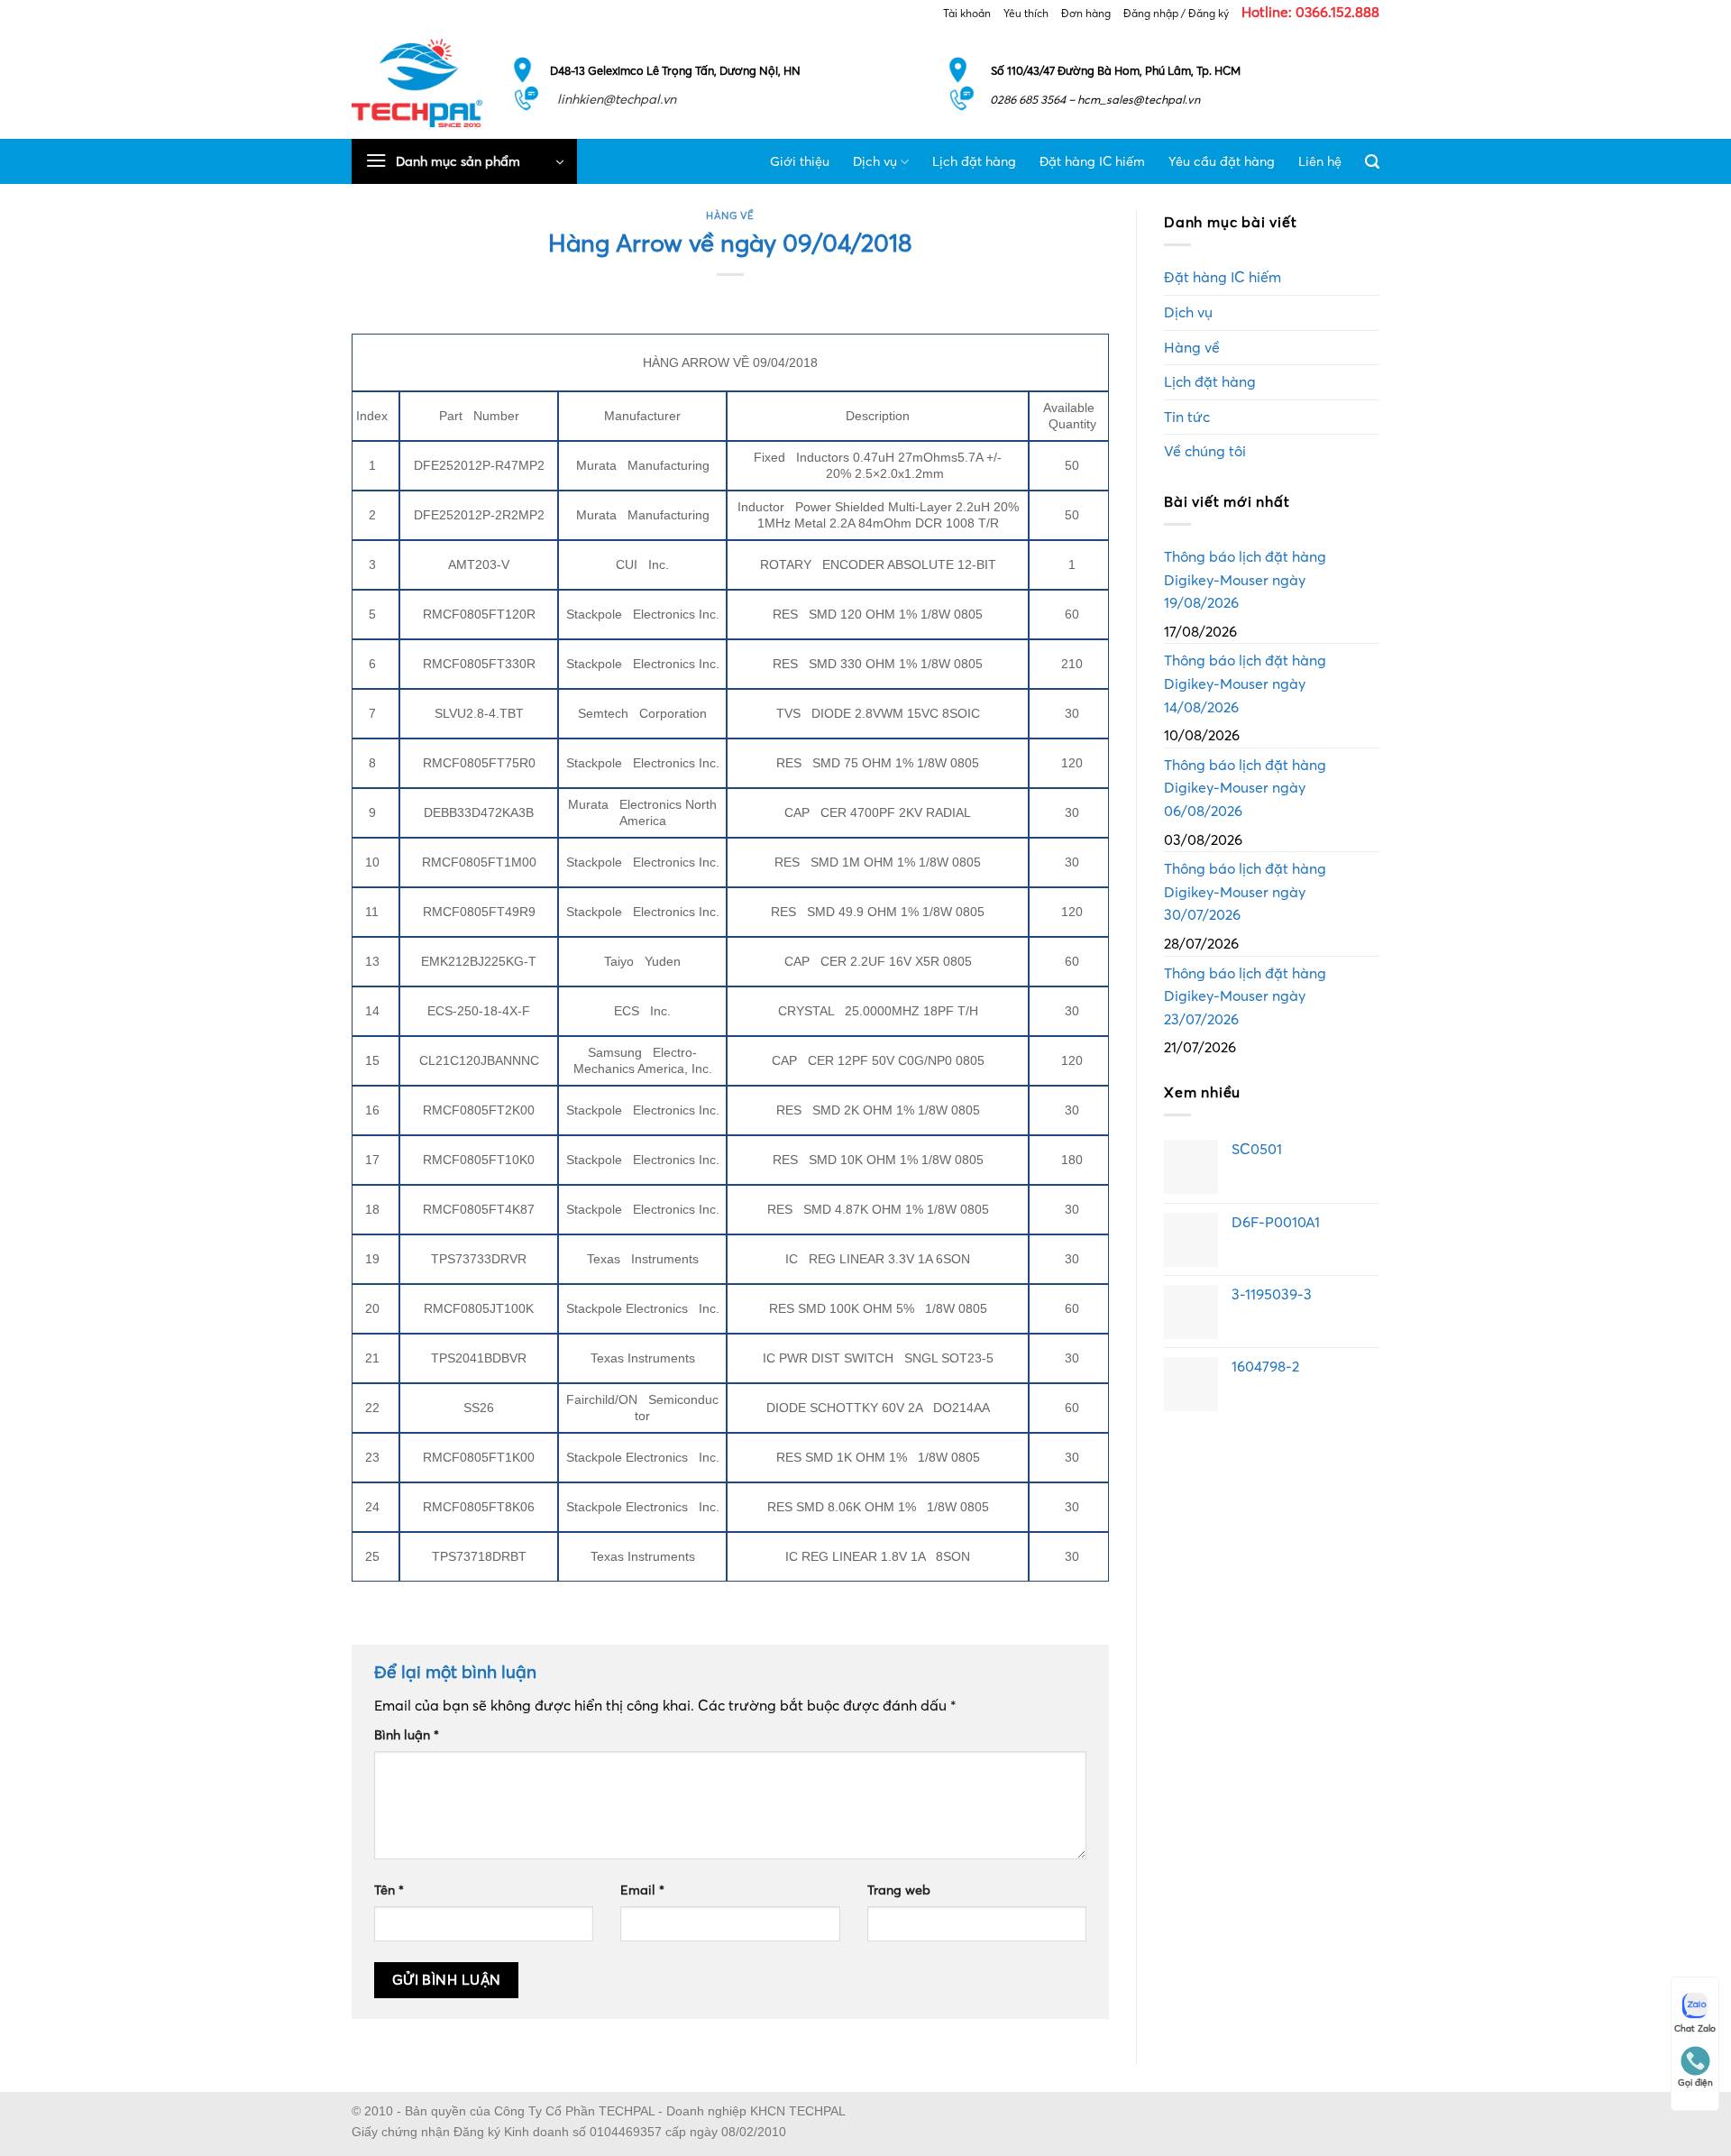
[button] (464, 161)
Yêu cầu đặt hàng (1222, 161)
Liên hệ (1320, 161)
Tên (389, 1890)
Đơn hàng (1086, 13)
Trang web (899, 1890)
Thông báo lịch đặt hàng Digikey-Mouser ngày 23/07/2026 (1245, 996)
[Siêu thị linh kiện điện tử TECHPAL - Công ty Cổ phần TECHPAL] (417, 83)
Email (642, 1890)
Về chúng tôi (1205, 451)
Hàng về (730, 216)
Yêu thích (1026, 13)
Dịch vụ (875, 161)
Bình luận (407, 1735)
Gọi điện (1695, 2083)
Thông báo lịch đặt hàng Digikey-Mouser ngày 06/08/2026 (1245, 788)
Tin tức (1187, 417)
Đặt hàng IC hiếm (1092, 161)
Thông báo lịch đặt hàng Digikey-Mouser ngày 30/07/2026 (1245, 891)
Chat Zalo (1695, 2028)
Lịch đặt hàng (974, 161)
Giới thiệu (800, 161)
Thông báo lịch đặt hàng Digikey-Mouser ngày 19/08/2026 (1245, 579)
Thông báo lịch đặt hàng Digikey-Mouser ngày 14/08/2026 (1245, 683)
